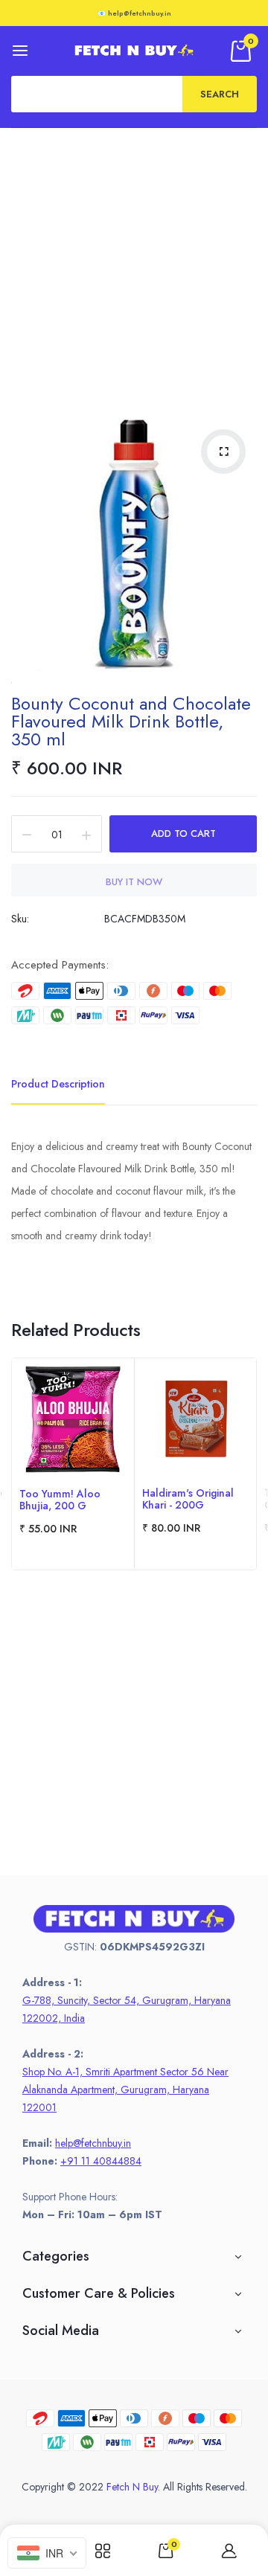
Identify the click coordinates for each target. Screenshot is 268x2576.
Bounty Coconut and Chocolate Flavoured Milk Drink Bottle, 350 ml (131, 721)
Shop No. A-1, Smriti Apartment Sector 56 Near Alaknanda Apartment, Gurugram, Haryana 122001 (125, 2090)
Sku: (20, 919)
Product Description (58, 1084)
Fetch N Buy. (133, 2487)
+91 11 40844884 (101, 2161)
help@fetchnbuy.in (93, 2143)
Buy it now (134, 882)
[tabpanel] (73, 1464)
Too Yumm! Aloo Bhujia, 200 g (60, 1500)
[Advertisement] (134, 269)
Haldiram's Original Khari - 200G (188, 1499)
